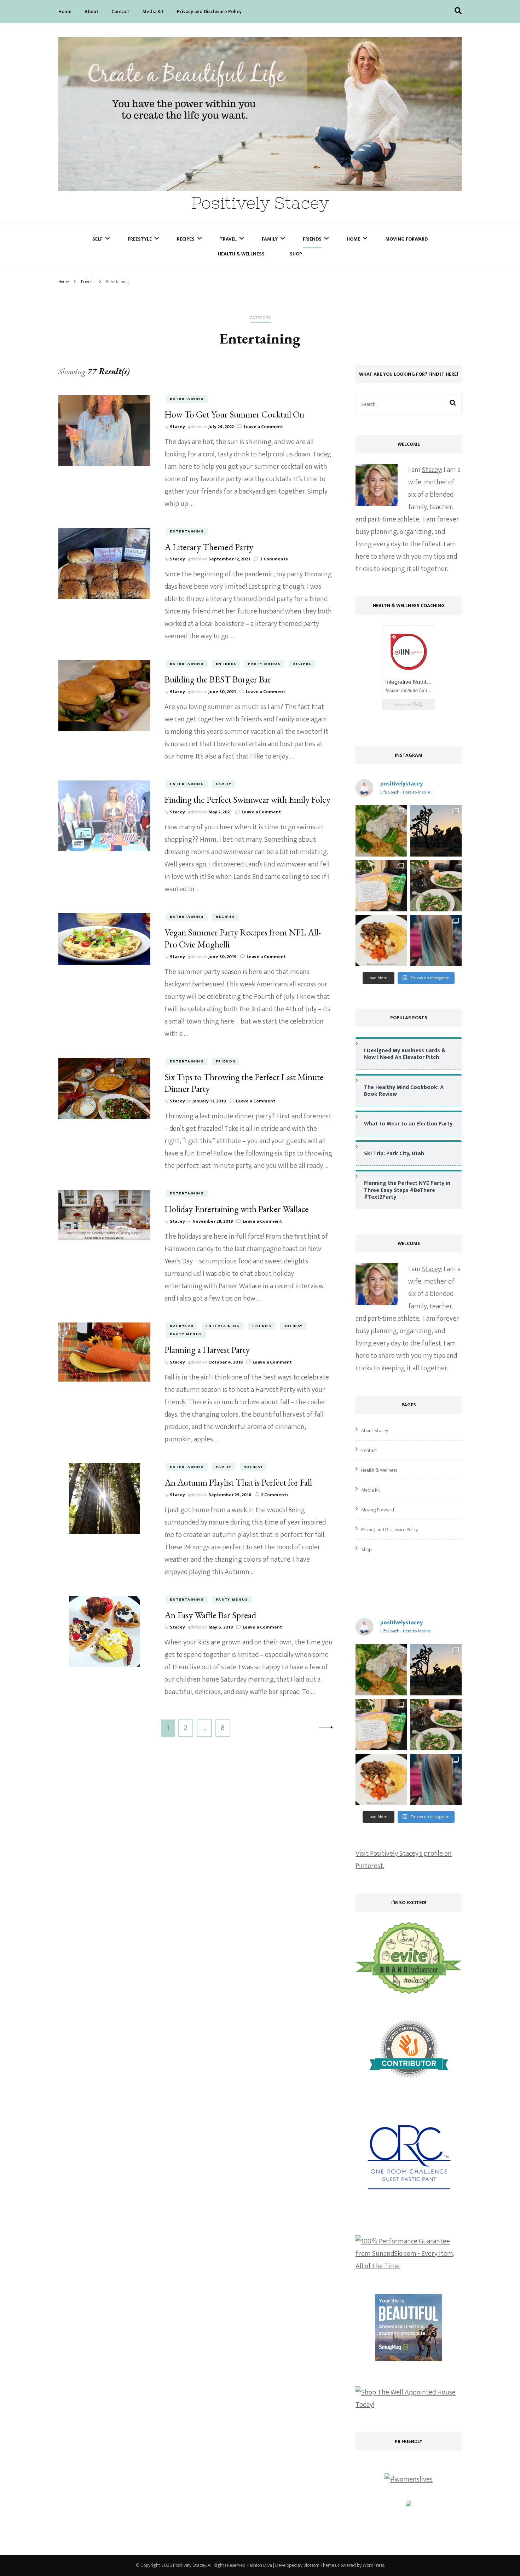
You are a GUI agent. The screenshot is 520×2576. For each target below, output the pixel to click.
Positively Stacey (260, 203)
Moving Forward (406, 239)
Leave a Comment (263, 427)
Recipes (186, 239)
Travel (228, 239)
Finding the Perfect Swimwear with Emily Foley (247, 800)
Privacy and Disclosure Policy (209, 11)
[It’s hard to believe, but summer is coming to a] (381, 831)
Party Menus (264, 664)
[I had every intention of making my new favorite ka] (381, 886)
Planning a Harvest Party (207, 1350)
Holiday (293, 1326)
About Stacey (375, 1431)
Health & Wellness (241, 254)
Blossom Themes (320, 2565)
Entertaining (187, 399)
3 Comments (274, 559)
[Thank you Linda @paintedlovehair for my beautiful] (436, 941)
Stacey (177, 427)
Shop (296, 254)
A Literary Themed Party (209, 547)
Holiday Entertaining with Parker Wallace (237, 1209)
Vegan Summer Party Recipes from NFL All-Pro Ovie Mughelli (243, 938)
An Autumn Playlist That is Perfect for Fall (238, 1482)
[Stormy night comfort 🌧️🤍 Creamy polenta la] (381, 941)
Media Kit (153, 11)
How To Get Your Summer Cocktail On (234, 414)
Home (65, 11)
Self (97, 239)
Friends (312, 239)
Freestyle (140, 239)
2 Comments (275, 1495)
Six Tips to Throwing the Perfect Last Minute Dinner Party (244, 1083)
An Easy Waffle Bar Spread (210, 1615)
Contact (120, 11)
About (91, 11)
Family (270, 239)
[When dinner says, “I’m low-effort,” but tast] (436, 886)
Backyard (182, 1326)
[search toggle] (458, 11)
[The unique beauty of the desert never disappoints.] (436, 831)
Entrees (226, 664)
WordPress (373, 2565)
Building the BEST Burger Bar (218, 679)
